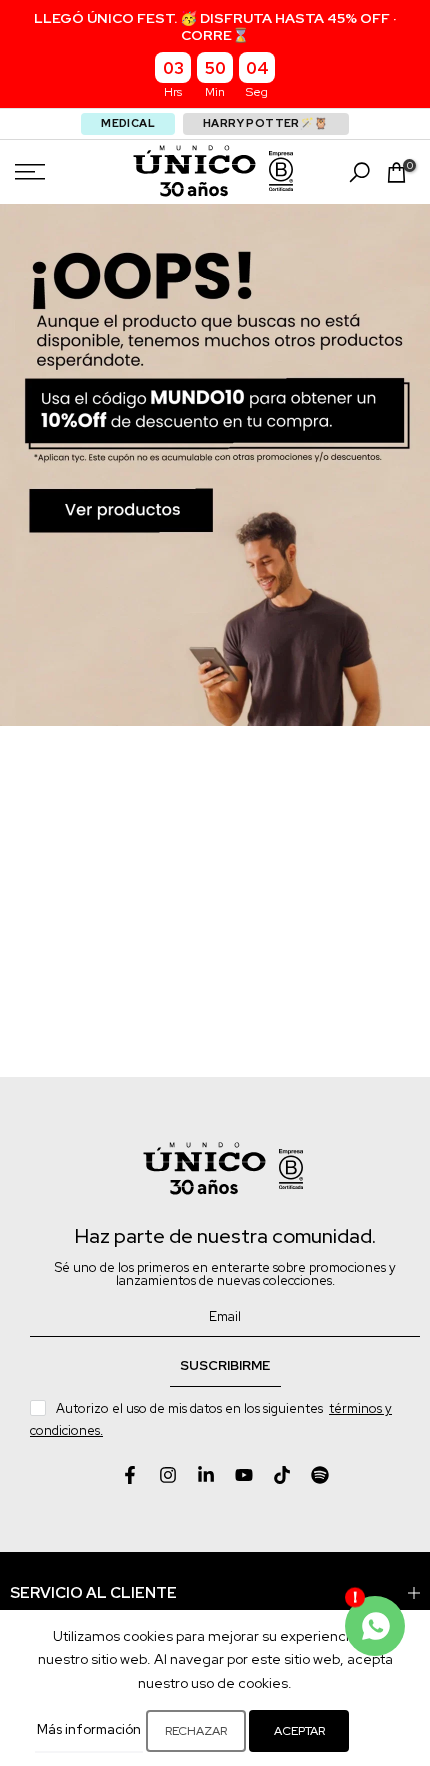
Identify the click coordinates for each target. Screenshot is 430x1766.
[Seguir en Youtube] (244, 1475)
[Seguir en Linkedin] (206, 1475)
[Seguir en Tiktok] (282, 1475)
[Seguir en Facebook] (130, 1475)
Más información (89, 1729)
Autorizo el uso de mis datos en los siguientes (211, 1419)
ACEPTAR (299, 1731)
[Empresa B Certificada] (281, 171)
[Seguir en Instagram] (168, 1475)
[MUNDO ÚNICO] (194, 171)
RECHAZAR (196, 1731)
